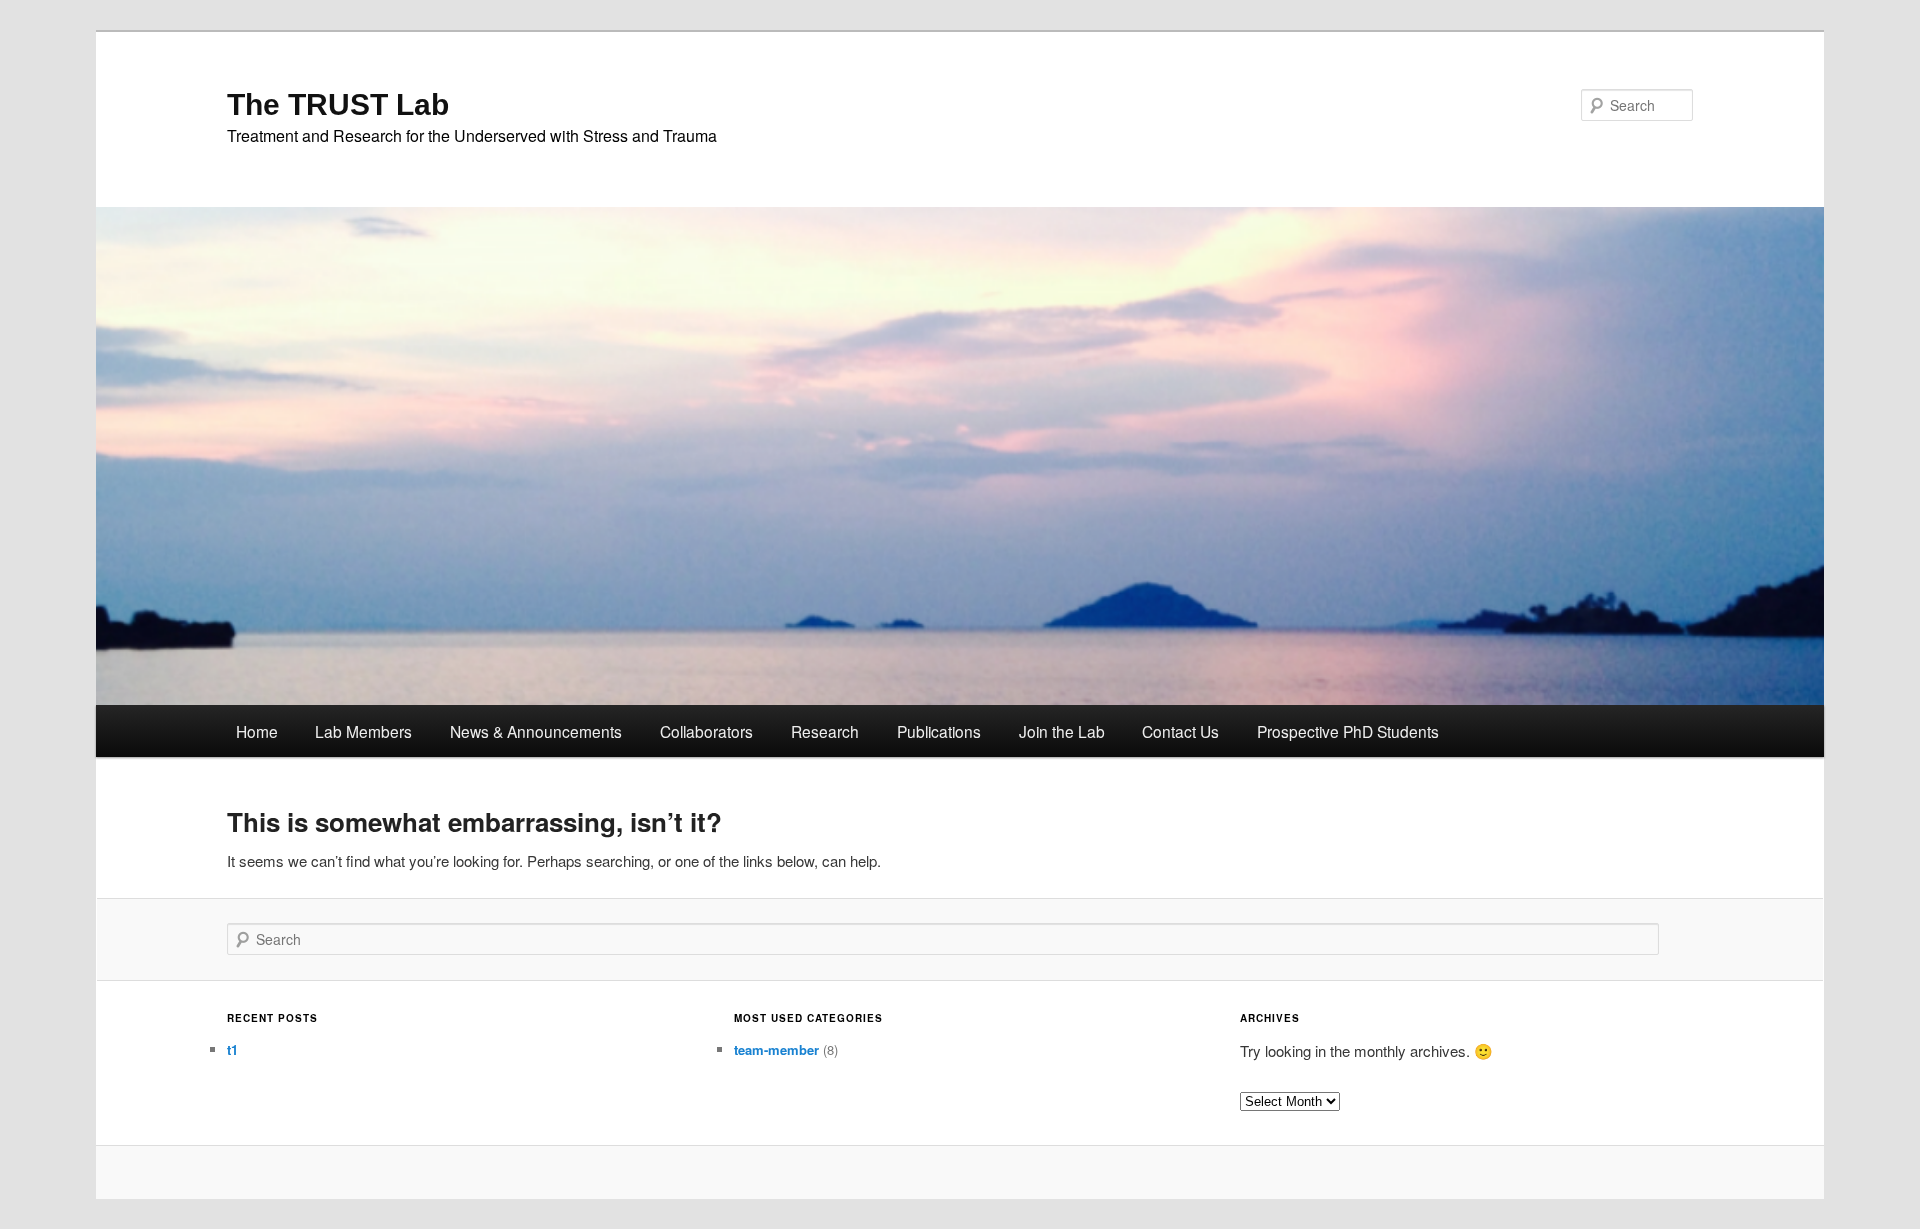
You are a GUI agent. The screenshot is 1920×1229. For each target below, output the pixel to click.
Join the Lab (1062, 731)
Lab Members (363, 731)
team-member (776, 1049)
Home (257, 731)
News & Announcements (536, 731)
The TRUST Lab (338, 104)
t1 (232, 1049)
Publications (939, 731)
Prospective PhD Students (1348, 731)
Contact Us (1180, 731)
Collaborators (706, 731)
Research (825, 731)
